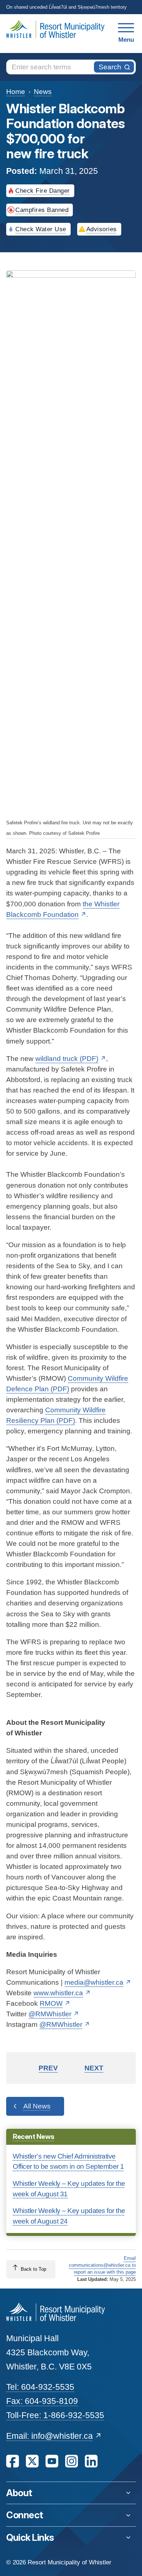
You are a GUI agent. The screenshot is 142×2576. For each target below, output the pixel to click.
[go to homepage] (57, 33)
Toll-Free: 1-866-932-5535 (55, 2415)
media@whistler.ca (94, 1982)
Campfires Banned (42, 210)
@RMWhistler (50, 2014)
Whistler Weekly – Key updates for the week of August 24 (69, 2216)
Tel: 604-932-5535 (40, 2387)
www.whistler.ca (58, 1993)
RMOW (51, 2003)
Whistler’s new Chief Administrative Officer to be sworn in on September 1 (68, 2161)
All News (37, 2106)
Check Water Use (41, 229)
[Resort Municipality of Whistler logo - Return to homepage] (56, 2312)
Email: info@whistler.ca (50, 2436)
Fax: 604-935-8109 (42, 2401)
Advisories (102, 229)
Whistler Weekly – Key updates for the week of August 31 (69, 2189)
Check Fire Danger (43, 191)
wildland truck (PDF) (67, 1059)
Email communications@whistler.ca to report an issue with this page (102, 2265)
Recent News (33, 2137)
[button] (71, 2493)
